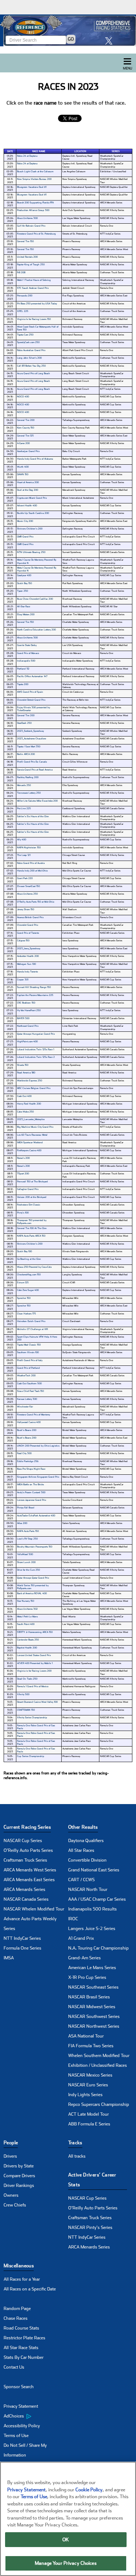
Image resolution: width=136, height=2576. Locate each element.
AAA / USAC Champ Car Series (97, 1899)
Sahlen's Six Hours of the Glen (33, 816)
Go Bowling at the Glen (29, 1259)
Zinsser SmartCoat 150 (28, 886)
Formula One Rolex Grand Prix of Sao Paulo (36, 1727)
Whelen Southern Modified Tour (99, 2056)
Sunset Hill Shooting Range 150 (34, 987)
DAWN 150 (23, 474)
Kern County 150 (26, 428)
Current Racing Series (27, 1827)
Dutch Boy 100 (24, 1251)
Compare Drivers (19, 2176)
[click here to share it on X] (111, 41)
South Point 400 (26, 1624)
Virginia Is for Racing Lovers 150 (34, 319)
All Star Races (81, 1850)
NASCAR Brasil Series (89, 1997)
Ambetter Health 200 (28, 956)
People (11, 2143)
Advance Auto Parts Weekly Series (30, 1924)
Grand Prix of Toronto (28, 933)
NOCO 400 (23, 397)
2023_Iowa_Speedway (29, 949)
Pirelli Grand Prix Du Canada (32, 762)
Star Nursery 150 (26, 1601)
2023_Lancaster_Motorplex (31, 1119)
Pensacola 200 (25, 296)
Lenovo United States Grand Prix (34, 1655)
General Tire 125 (25, 436)
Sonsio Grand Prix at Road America (35, 770)
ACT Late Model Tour (88, 2114)
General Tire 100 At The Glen (32, 1228)
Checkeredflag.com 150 (29, 1275)
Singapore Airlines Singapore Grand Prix (38, 1477)
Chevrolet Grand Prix (28, 925)
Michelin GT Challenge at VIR (32, 1329)
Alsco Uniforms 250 (27, 894)
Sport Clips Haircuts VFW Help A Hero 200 (37, 1338)
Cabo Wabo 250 (25, 1112)
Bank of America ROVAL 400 (32, 1593)
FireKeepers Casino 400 (29, 1150)
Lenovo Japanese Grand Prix (32, 1500)
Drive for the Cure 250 (28, 1570)
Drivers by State (19, 2166)
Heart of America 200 (28, 482)
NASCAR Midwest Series (92, 2007)
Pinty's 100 (23, 1213)
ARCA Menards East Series (29, 1880)
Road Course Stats (21, 2328)
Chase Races (16, 2318)
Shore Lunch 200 (26, 1562)
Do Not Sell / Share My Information (25, 2450)
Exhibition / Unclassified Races (98, 2065)
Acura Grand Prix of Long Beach (34, 373)
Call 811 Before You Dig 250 (31, 366)
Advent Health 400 (27, 506)
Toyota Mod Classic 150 (29, 1345)
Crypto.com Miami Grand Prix (32, 498)
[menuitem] (36, 2416)
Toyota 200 (23, 684)
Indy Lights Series (85, 2095)
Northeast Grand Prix (28, 1026)
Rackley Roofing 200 (28, 777)
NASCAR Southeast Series (93, 1987)
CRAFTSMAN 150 (26, 1710)
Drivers (10, 2156)
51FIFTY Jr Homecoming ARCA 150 (35, 1632)
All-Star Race (24, 607)
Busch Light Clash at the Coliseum (35, 172)
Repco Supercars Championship (99, 2104)
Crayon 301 (23, 980)
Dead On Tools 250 (27, 1679)
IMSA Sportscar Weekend (30, 1143)
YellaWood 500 (25, 1554)
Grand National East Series (94, 1870)
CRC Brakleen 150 (26, 1003)
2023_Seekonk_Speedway (30, 731)
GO (71, 39)
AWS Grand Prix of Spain (30, 692)
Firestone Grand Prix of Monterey (34, 1415)
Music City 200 (25, 521)
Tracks (75, 2143)
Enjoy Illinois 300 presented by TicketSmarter (34, 709)
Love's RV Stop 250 (27, 1539)
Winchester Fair (25, 1407)
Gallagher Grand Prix (28, 1189)
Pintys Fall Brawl (26, 1508)
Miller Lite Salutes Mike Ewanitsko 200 (37, 801)
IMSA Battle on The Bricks (30, 1485)
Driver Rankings (19, 2186)
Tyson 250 (22, 591)
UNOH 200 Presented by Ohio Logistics (38, 1446)
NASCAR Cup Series (23, 1841)
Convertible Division (87, 1860)
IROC (73, 1919)
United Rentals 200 (27, 257)
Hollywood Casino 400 (29, 1422)
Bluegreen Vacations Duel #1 (32, 187)
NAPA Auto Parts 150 (28, 1531)
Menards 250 (24, 785)
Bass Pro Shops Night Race (31, 1469)
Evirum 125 (23, 1283)
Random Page (17, 2309)
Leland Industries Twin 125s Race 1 (36, 1050)
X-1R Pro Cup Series (87, 1977)
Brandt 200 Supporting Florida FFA (35, 203)
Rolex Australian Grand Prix (31, 350)
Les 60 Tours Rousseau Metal (32, 1135)
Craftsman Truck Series (25, 1860)
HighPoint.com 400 (27, 1042)
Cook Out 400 (24, 1096)
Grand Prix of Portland (28, 1368)
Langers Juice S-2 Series (92, 1929)
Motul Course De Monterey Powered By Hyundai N (37, 561)
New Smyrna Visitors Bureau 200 (34, 179)
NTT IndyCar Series (22, 1938)
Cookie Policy (89, 2490)
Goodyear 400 (24, 575)
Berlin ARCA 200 (26, 754)
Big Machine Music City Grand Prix (35, 1127)
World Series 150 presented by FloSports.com (33, 1587)
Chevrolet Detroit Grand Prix (31, 700)
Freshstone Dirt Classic (29, 1205)
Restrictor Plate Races (24, 2338)
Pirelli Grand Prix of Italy (30, 1360)
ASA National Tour (86, 2036)
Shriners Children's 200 (30, 529)
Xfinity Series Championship (32, 1718)
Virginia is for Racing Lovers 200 (34, 1671)
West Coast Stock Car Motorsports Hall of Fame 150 (38, 328)
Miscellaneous (19, 2266)
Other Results (83, 1827)
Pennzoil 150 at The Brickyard (32, 1182)
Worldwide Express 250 (30, 1081)
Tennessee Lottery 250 (29, 793)
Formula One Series (22, 1948)
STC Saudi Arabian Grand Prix (33, 288)
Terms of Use (16, 2436)
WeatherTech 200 (26, 1376)
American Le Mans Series (92, 1968)
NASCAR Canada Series (26, 1899)
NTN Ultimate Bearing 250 (31, 552)
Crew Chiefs (15, 2205)
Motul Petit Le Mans (27, 1617)
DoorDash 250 (24, 723)
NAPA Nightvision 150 (29, 848)
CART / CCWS (81, 1880)
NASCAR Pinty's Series (90, 2227)
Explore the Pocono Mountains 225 (35, 995)
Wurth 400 (23, 467)
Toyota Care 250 (25, 335)
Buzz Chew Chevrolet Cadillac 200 (35, 599)
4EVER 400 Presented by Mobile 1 (35, 1663)
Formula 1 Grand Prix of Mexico (33, 1686)
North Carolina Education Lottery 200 (36, 630)
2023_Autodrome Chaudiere (32, 739)
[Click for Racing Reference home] (68, 30)
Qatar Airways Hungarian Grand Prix (36, 1034)
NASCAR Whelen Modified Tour (34, 1909)
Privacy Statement (21, 2406)
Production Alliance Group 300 (33, 210)
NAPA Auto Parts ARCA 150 (31, 1236)
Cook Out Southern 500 (29, 1384)
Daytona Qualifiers (86, 1841)
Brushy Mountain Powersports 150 (35, 1547)
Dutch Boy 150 (24, 583)
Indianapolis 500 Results (92, 1909)
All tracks (77, 2156)
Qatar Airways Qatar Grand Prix (33, 1578)
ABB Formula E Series (89, 2124)
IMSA (9, 1958)
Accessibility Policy (22, 2426)
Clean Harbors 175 (26, 1314)
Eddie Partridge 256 (28, 1461)
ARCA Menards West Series (30, 1870)
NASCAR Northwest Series (94, 2026)
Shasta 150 (23, 1065)
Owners (11, 2195)
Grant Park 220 (25, 878)
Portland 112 (23, 669)
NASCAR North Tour (88, 1889)
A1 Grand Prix (81, 1938)
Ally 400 (22, 840)
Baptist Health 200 (27, 1648)
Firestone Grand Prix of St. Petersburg (36, 234)
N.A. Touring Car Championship (98, 1948)
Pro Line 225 (24, 808)
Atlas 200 (22, 1523)
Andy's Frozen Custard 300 (31, 1492)
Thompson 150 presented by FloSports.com (32, 1222)
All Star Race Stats (21, 2348)
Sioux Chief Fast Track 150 (30, 1391)
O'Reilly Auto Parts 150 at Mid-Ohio (36, 902)
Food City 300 (24, 1453)
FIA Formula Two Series (91, 2046)
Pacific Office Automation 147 (32, 676)
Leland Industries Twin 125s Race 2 (36, 1057)
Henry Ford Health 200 (29, 1104)
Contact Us (14, 2367)
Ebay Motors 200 (26, 615)
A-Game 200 (23, 443)
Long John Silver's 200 (29, 358)
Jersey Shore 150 (26, 909)
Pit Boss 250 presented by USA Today (37, 304)
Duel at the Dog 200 (28, 490)
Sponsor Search (19, 2387)
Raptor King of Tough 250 (31, 265)
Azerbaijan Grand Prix (28, 451)
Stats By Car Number (24, 2357)
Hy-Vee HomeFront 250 (29, 1010)
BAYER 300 (23, 1018)
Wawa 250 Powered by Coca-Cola (34, 1267)
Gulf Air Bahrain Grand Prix (31, 226)
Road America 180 (26, 1073)
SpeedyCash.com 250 (28, 342)
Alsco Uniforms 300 (27, 218)
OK (66, 2540)
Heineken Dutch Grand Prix (31, 1321)
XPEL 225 (23, 311)
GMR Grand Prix (25, 537)
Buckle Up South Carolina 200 (33, 513)
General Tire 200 (26, 420)
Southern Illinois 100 (28, 1352)
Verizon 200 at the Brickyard (32, 1197)
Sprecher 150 (24, 1298)
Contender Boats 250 (28, 1640)
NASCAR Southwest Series (94, 2017)
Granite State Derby (27, 645)
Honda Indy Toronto (27, 972)
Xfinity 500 (23, 1694)
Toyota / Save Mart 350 (29, 747)
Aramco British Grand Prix (30, 917)
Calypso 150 (23, 941)
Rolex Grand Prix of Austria (31, 863)
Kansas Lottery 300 (27, 1399)
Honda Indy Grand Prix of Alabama (35, 459)
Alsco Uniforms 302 (27, 1609)
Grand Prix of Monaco (28, 653)
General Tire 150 (25, 241)
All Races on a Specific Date (30, 2289)
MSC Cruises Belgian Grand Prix (34, 1088)
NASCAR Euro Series (88, 2085)
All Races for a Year (22, 2279)
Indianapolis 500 (26, 661)
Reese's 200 (23, 1158)
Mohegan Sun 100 (26, 964)
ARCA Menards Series (24, 1889)
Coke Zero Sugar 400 (28, 1290)
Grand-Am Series (85, 1958)
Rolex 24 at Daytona (27, 156)
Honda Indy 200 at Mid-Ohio (32, 871)
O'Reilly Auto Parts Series (28, 1850)
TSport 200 (23, 1174)
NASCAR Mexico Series (90, 2075)
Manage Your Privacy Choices (66, 2563)
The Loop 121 (24, 855)
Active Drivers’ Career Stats (92, 2180)
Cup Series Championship (31, 1756)
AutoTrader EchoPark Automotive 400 (36, 1516)
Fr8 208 (21, 273)
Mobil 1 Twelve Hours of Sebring (34, 280)
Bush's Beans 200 (27, 1430)
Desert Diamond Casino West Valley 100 (37, 1702)
